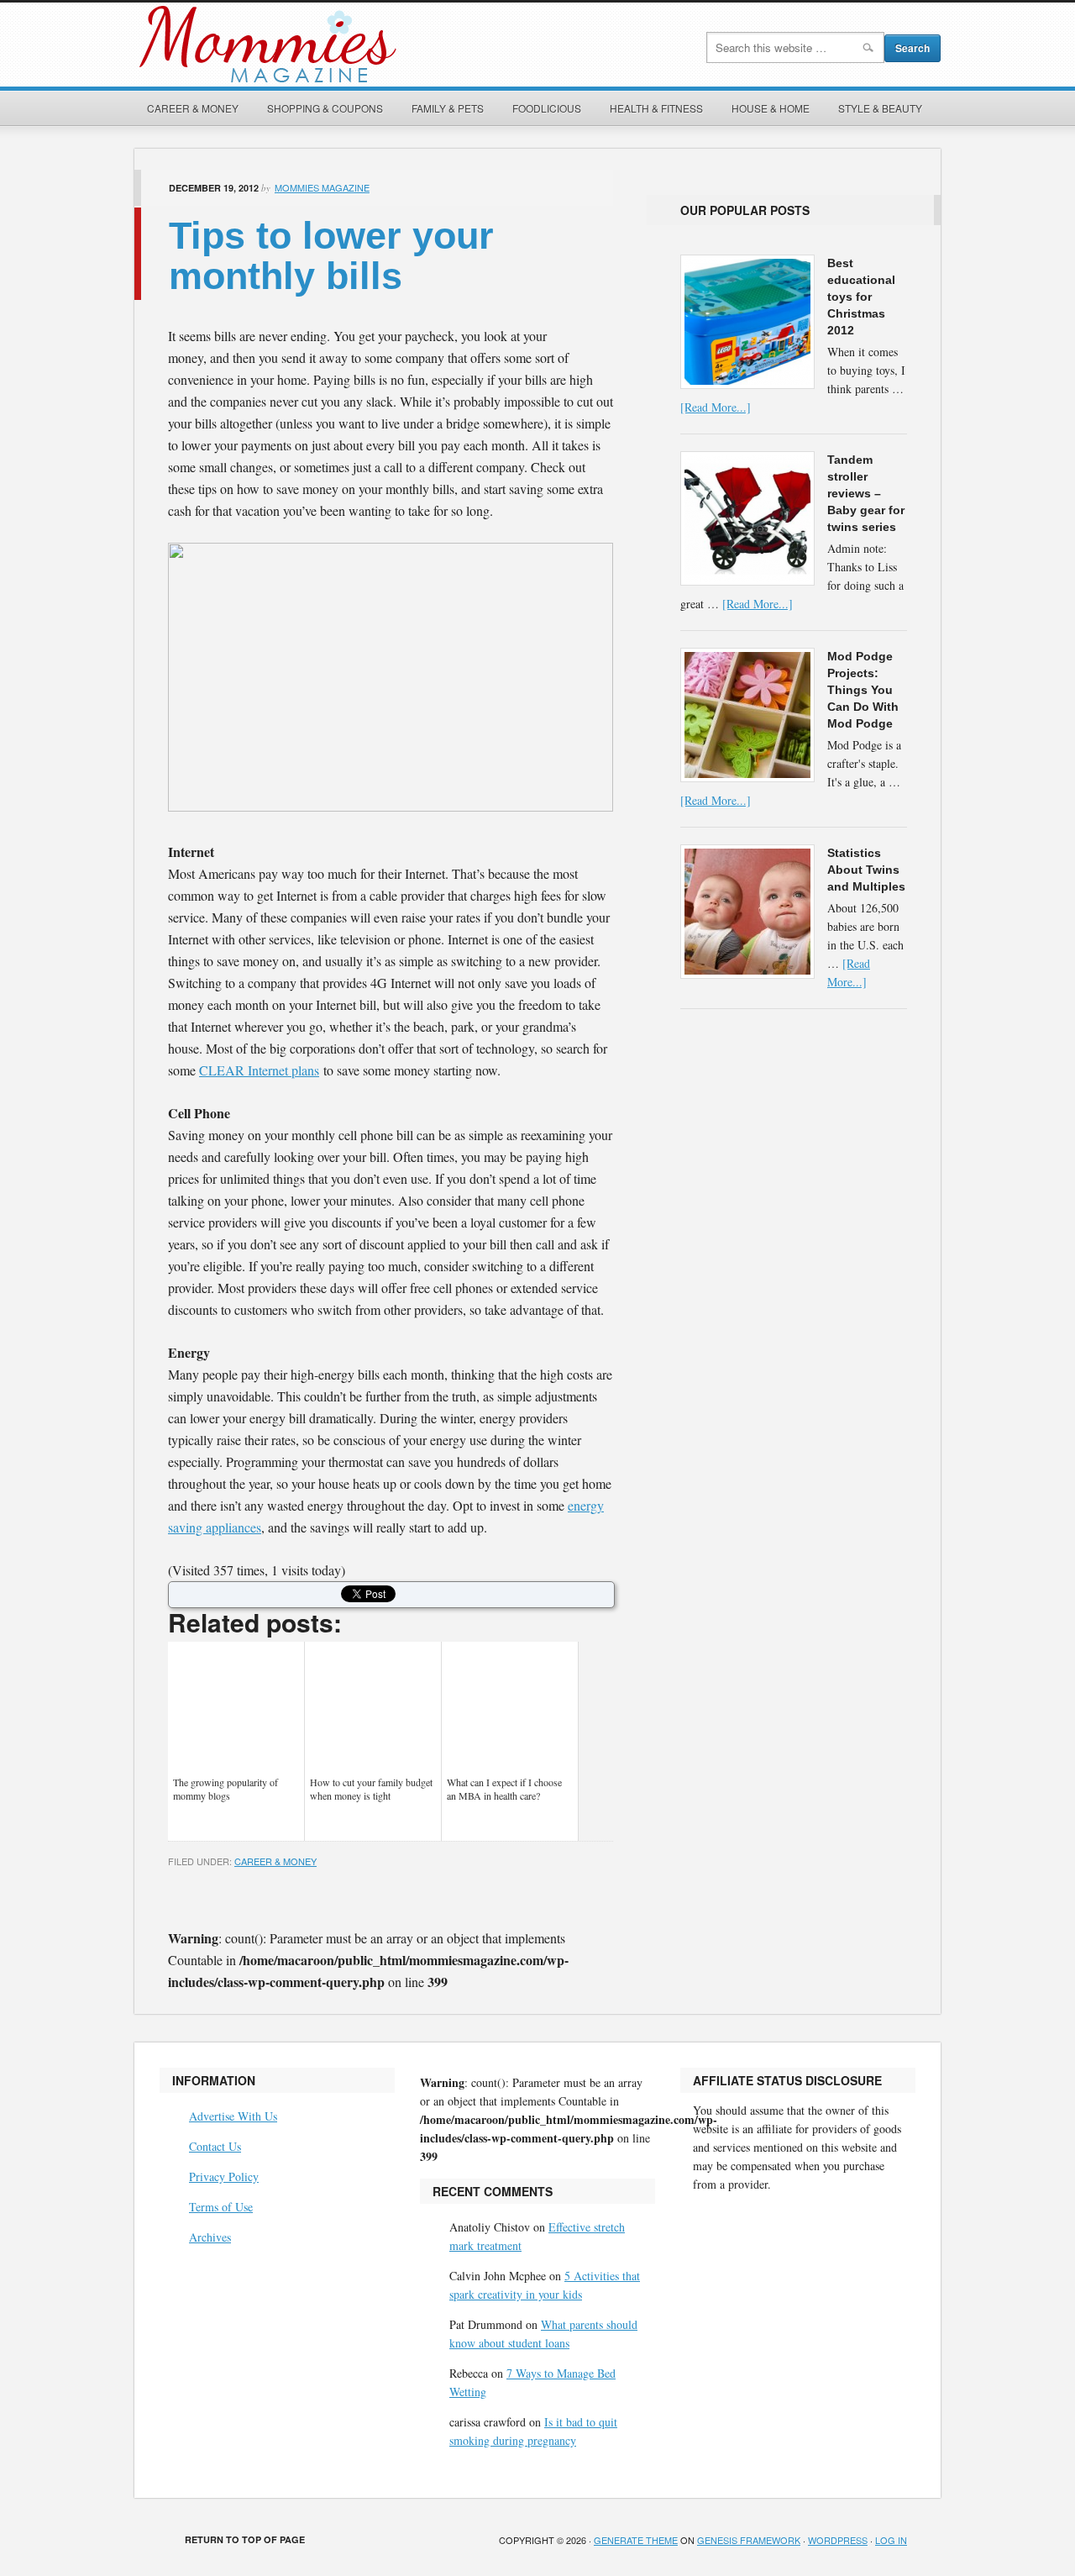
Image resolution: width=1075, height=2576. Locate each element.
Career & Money (193, 108)
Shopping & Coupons (325, 108)
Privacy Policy (224, 2176)
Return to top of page (245, 2539)
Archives (210, 2237)
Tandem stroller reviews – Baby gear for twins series (866, 493)
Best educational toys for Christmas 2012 (861, 297)
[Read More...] (716, 407)
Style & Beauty (880, 108)
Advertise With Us (233, 2116)
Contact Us (215, 2146)
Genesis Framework (749, 2540)
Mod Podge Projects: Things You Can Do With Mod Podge (863, 690)
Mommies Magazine (323, 45)
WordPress (838, 2540)
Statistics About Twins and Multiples (866, 870)
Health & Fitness (656, 108)
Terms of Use (221, 2207)
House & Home (771, 108)
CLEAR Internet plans (259, 1070)
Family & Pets (448, 108)
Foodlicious (547, 108)
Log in (891, 2540)
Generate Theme (636, 2540)
